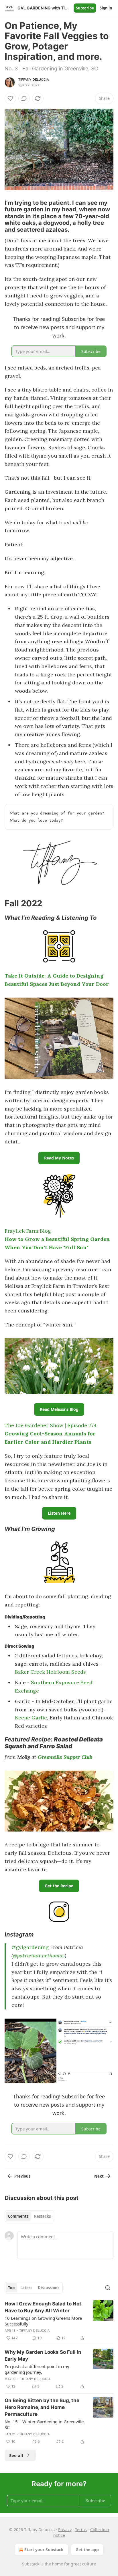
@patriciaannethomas (39, 1956)
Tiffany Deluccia (34, 80)
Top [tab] (11, 2288)
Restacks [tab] (42, 2216)
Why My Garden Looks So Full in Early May (43, 2355)
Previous (22, 2176)
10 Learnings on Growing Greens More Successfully (43, 2321)
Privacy (65, 2530)
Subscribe (85, 8)
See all (16, 2455)
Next (99, 2176)
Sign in (106, 8)
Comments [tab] (18, 2216)
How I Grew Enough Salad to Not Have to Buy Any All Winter (43, 2307)
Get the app (87, 2550)
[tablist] (29, 2216)
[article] (59, 2321)
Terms (81, 2530)
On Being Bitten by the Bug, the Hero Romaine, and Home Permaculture (42, 2407)
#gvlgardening (30, 1947)
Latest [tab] (26, 2288)
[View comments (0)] (24, 98)
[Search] (108, 2288)
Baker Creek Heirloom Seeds (50, 1672)
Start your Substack (44, 2550)
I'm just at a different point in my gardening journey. (37, 2369)
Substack (31, 2564)
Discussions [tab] (49, 2288)
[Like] (10, 98)
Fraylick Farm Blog (28, 1231)
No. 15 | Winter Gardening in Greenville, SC (45, 2424)
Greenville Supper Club (65, 1757)
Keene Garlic (31, 1718)
